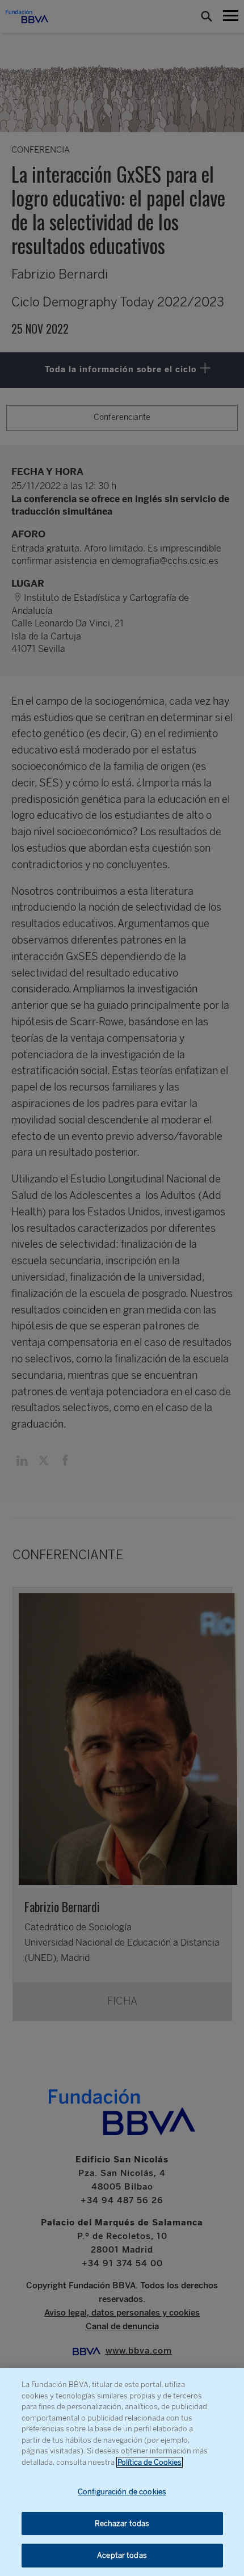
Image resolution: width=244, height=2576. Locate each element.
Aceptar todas (122, 2555)
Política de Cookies (150, 2462)
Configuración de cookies (122, 2492)
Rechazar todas (122, 2524)
